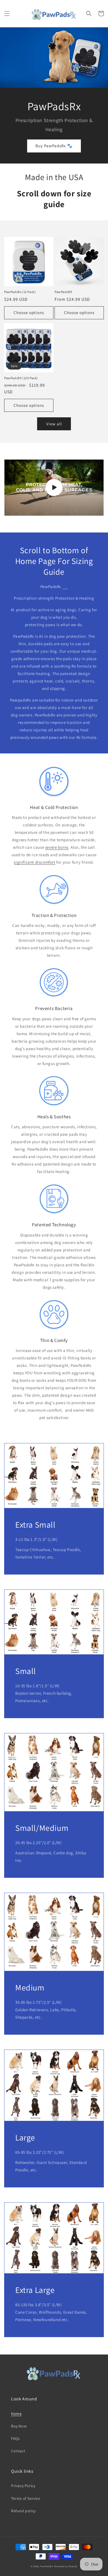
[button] (7, 14)
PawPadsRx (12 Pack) (20, 292)
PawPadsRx (46, 2566)
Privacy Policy (23, 2486)
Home (16, 2414)
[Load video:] (54, 488)
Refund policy (23, 2511)
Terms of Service (26, 2498)
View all (54, 424)
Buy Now (19, 2426)
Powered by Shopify (66, 2566)
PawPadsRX (63, 292)
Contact (18, 2451)
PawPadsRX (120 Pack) (21, 378)
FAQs (15, 2438)
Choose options (29, 313)
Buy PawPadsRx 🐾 (54, 146)
